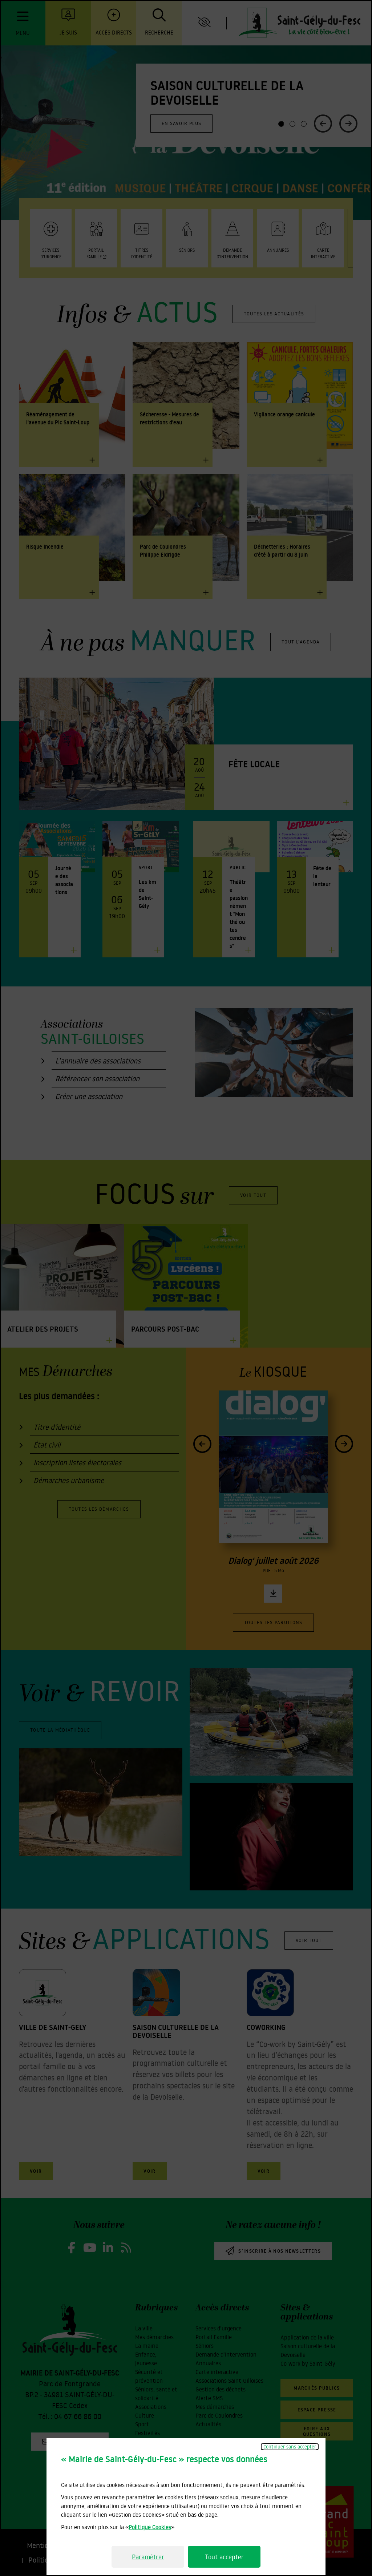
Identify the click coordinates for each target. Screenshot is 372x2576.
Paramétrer (148, 2557)
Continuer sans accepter (290, 2447)
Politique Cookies (150, 2527)
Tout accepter (224, 2557)
